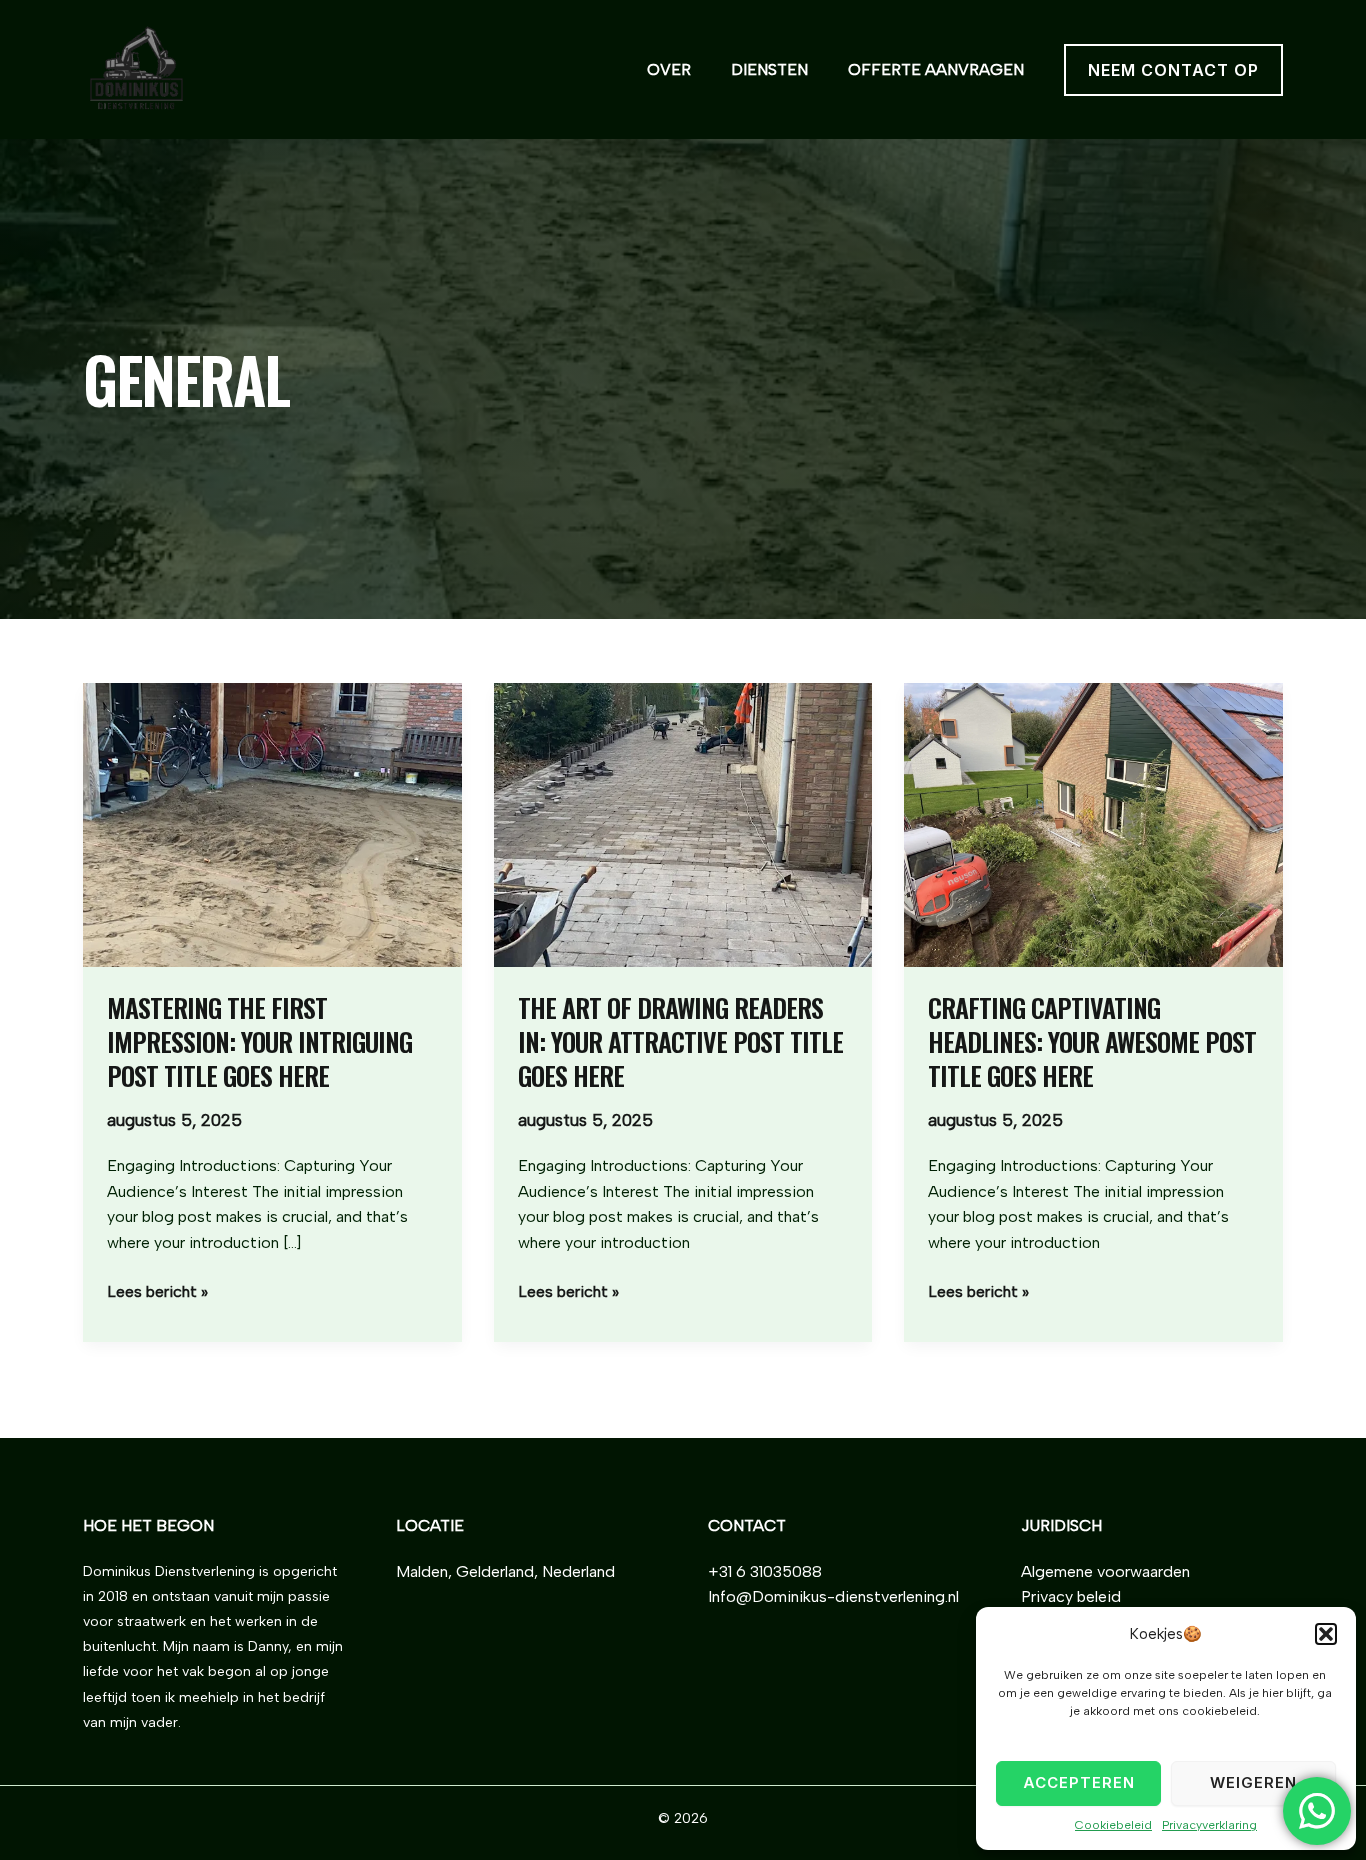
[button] (1326, 1634)
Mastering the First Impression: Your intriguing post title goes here (259, 1041)
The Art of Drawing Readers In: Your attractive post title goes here (680, 1041)
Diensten (769, 69)
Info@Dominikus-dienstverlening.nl (833, 1596)
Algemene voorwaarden (1105, 1571)
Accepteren (1079, 1782)
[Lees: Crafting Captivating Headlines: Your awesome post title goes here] (1093, 823)
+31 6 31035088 (765, 1571)
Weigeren (1253, 1782)
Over (669, 69)
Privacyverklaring (1209, 1825)
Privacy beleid (1071, 1596)
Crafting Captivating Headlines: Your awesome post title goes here (1092, 1041)
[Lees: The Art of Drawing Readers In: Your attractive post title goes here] (683, 823)
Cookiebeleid (1113, 1825)
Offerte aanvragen (936, 69)
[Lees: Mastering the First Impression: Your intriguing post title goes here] (272, 823)
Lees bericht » (157, 1290)
